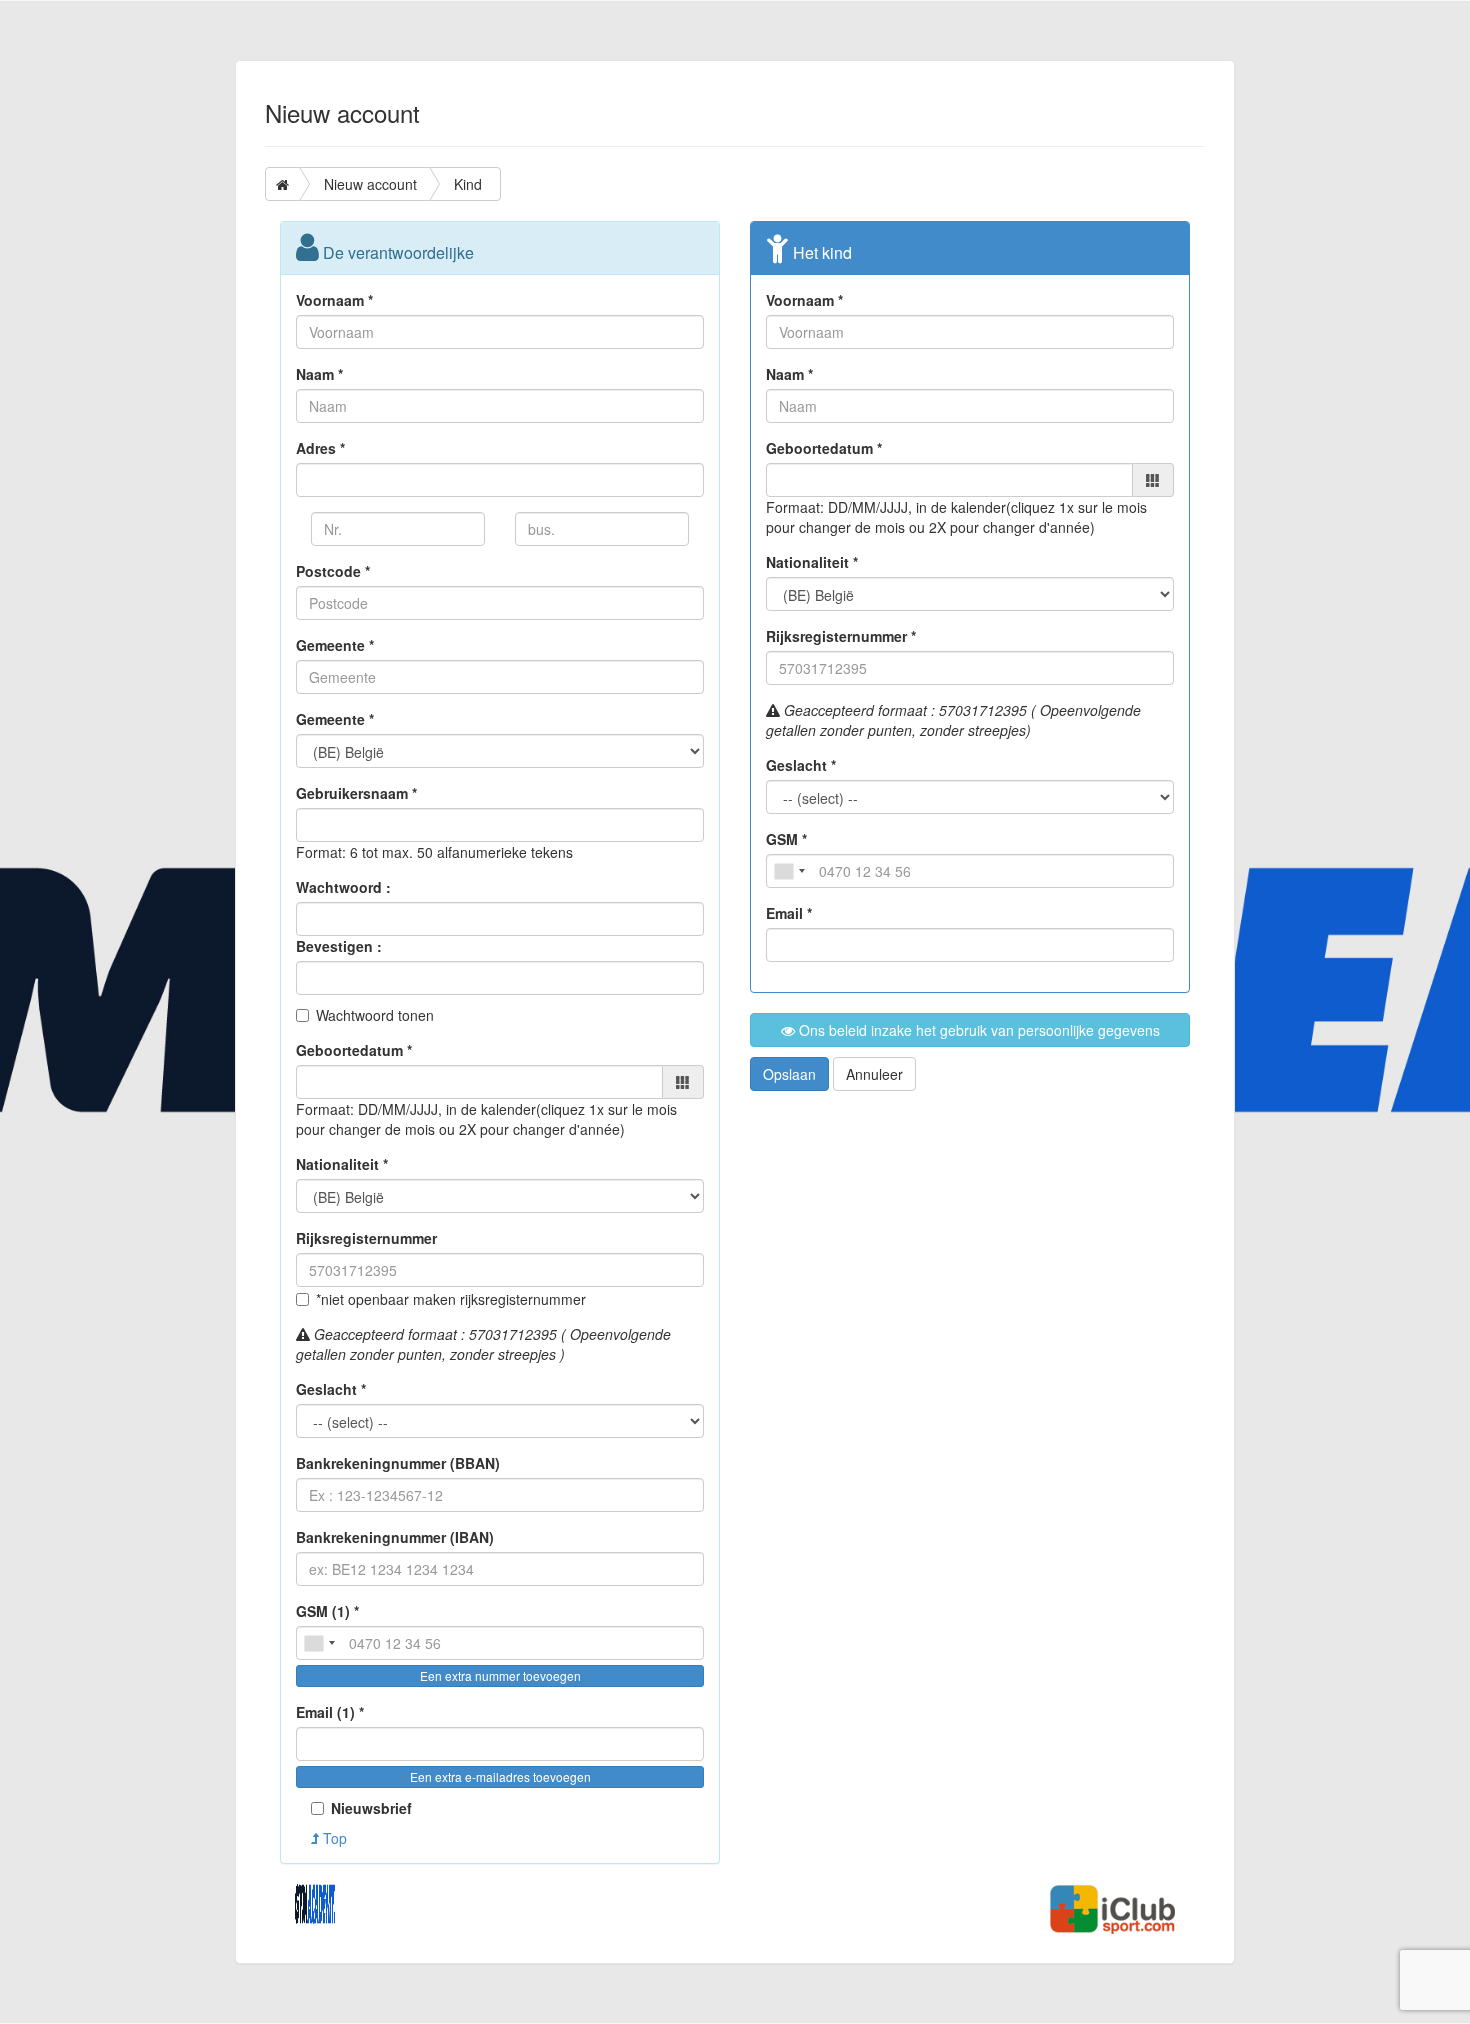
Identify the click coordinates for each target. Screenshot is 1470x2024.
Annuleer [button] (874, 1074)
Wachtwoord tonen (375, 1015)
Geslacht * (331, 1389)
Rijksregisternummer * (841, 636)
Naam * (319, 374)
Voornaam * (334, 300)
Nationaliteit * (342, 1164)
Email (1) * (330, 1712)
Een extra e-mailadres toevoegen (500, 1776)
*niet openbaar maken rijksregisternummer (451, 1299)
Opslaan (789, 1074)
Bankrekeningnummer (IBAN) (395, 1537)
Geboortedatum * (354, 1050)
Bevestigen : (339, 946)
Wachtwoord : (343, 887)
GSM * (786, 839)
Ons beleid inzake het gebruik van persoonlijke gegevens (977, 1030)
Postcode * (333, 571)
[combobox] (319, 1643)
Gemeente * (335, 645)
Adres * (320, 448)
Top (333, 1838)
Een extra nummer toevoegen (500, 1675)
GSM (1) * (327, 1611)
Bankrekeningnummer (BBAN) (398, 1463)
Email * (789, 913)
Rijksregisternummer (366, 1238)
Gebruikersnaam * (356, 793)
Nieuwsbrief (371, 1808)
